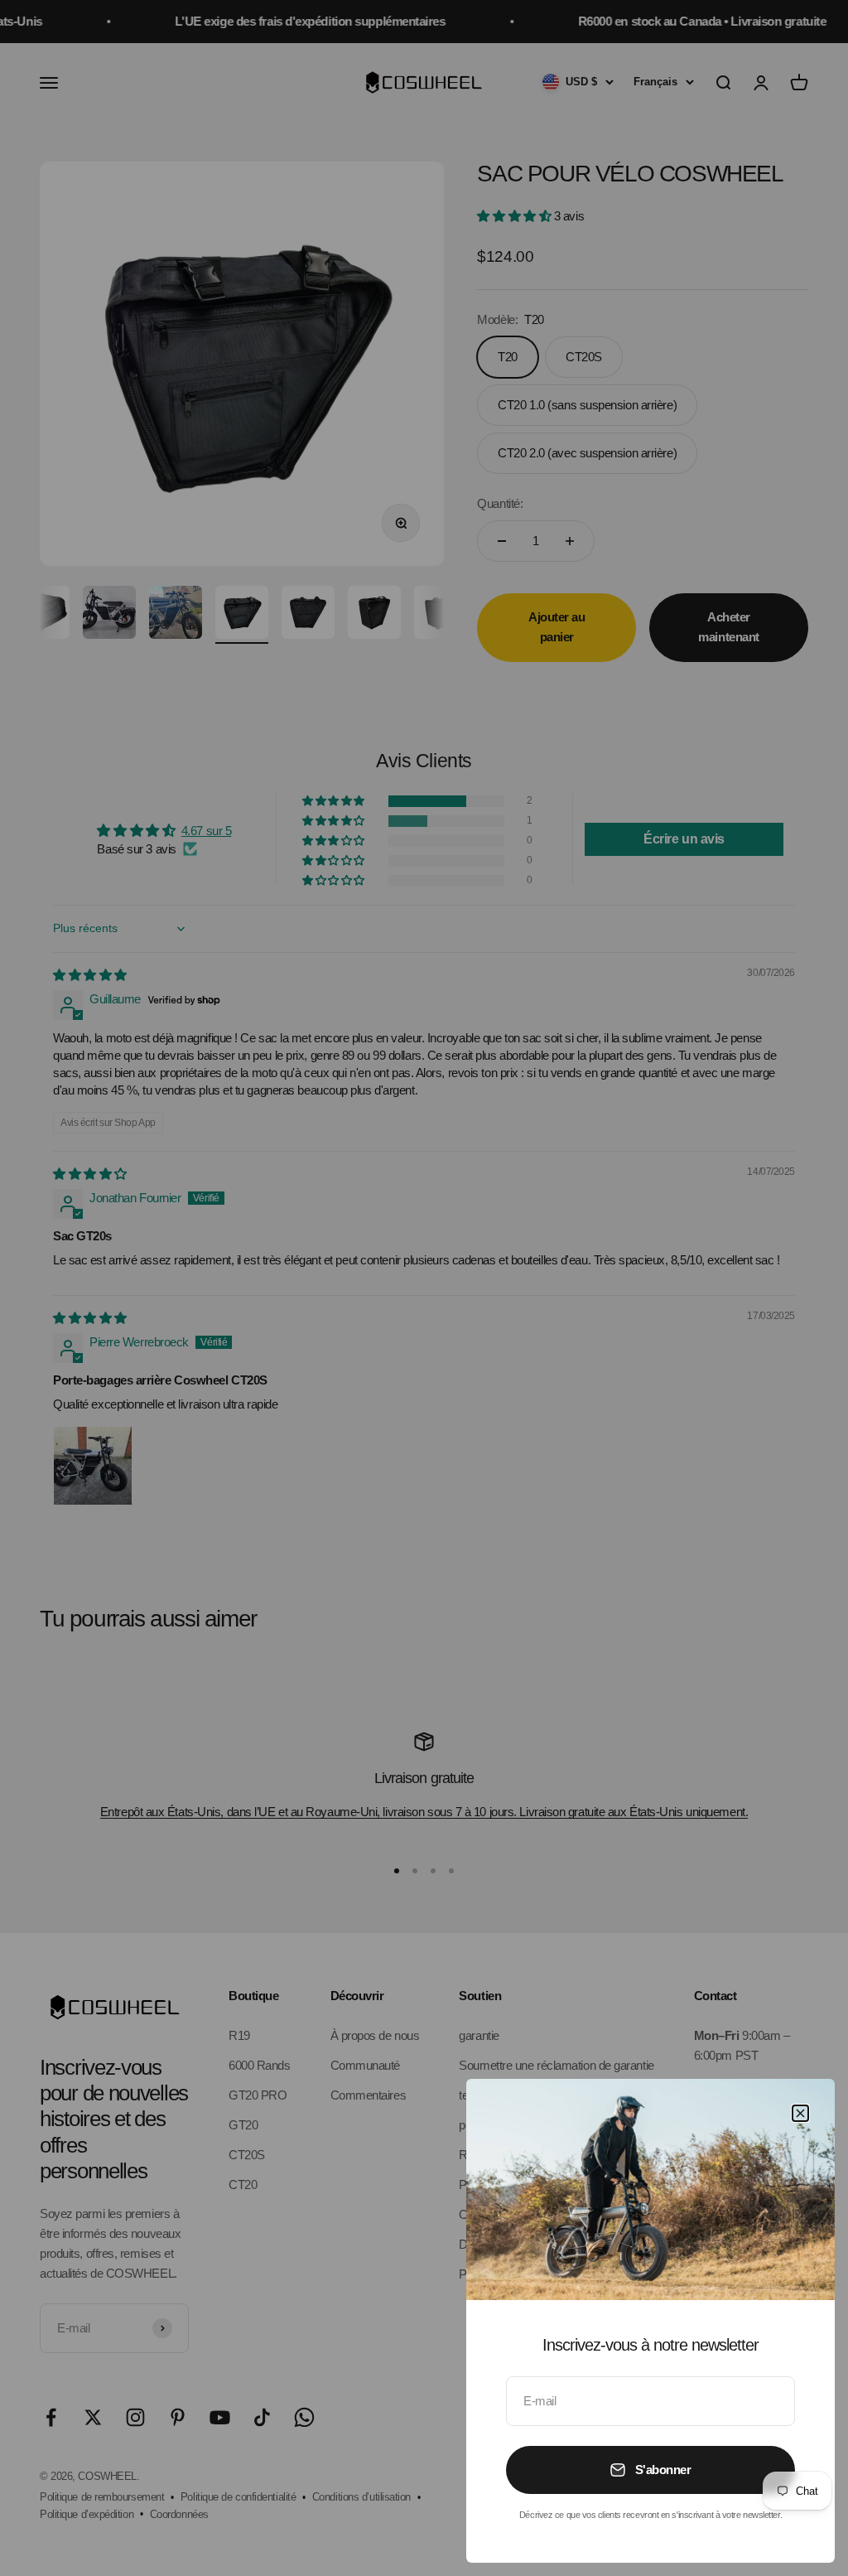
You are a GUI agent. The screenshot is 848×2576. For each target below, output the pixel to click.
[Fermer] (800, 2113)
